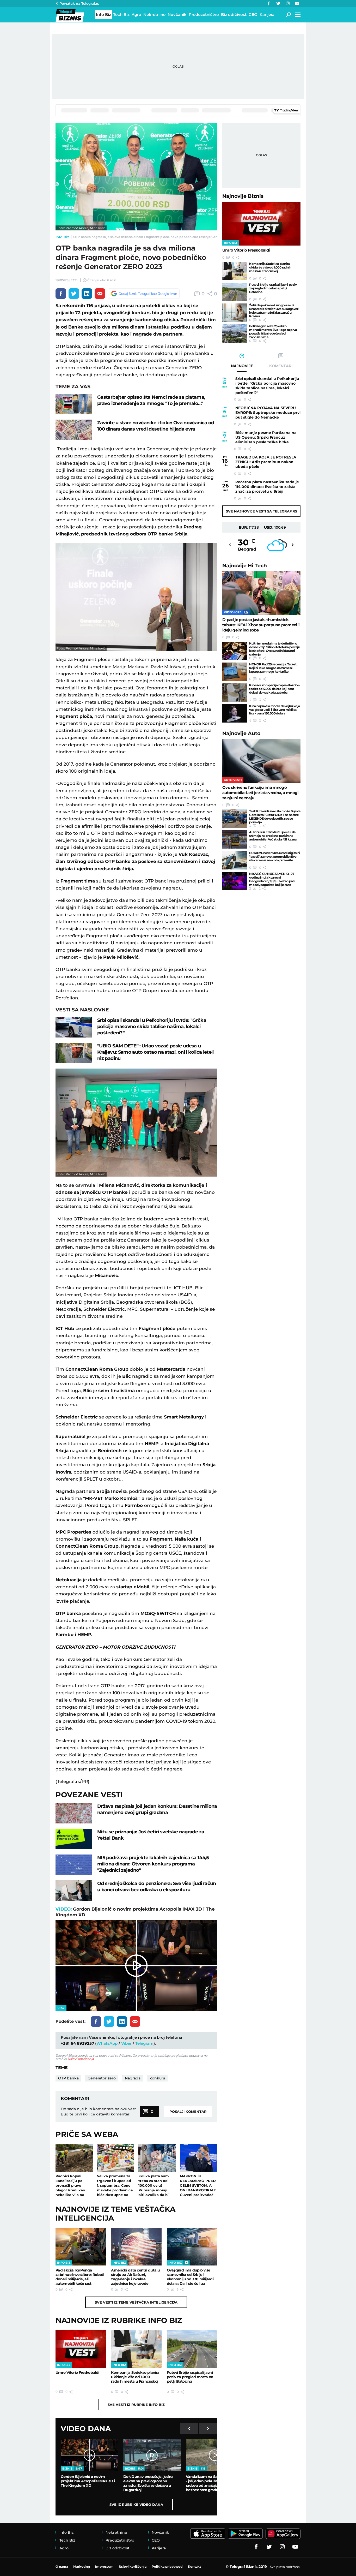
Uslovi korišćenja (81, 2059)
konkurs (157, 2078)
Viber (126, 2043)
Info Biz (62, 237)
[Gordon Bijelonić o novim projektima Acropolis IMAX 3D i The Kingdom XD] (90, 2455)
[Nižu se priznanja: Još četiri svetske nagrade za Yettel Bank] (74, 1839)
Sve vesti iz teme (136, 2302)
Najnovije (243, 196)
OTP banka (68, 2078)
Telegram (144, 2043)
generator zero (102, 2078)
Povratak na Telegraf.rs (79, 3)
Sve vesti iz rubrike (136, 2405)
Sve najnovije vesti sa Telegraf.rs (262, 511)
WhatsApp (107, 2043)
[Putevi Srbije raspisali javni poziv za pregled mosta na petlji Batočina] (192, 2349)
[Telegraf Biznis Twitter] (278, 3)
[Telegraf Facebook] (269, 3)
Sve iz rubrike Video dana (136, 2505)
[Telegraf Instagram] (288, 3)
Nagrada (133, 2078)
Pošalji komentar (188, 2112)
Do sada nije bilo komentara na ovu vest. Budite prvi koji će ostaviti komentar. (99, 2112)
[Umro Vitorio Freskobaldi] (81, 2349)
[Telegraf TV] (297, 3)
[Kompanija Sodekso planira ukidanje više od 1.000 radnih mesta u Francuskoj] (136, 2349)
